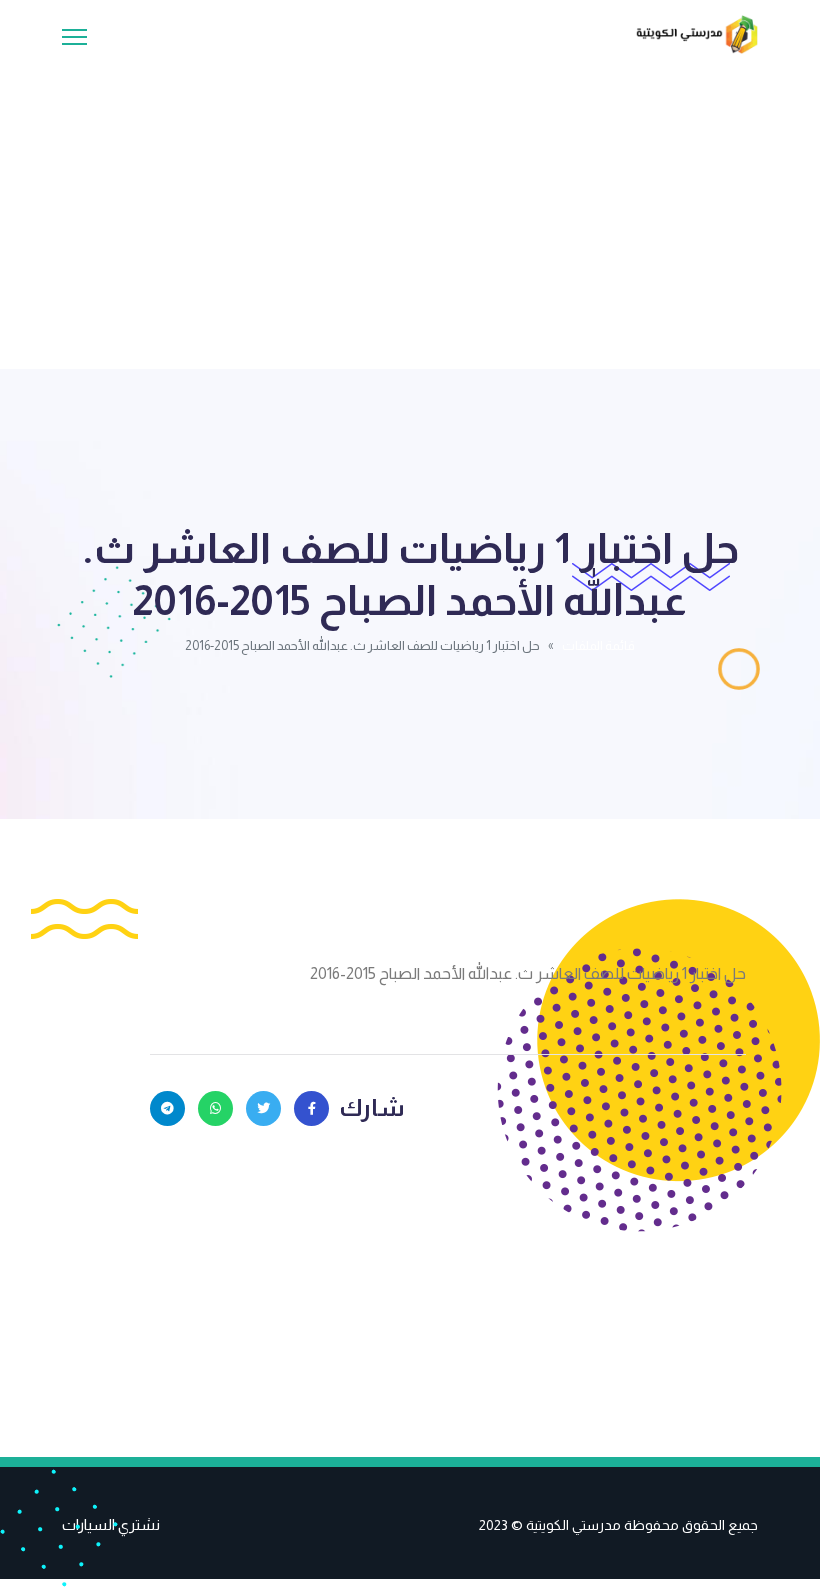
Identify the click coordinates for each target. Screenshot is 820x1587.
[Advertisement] (410, 204)
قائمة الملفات (598, 645)
